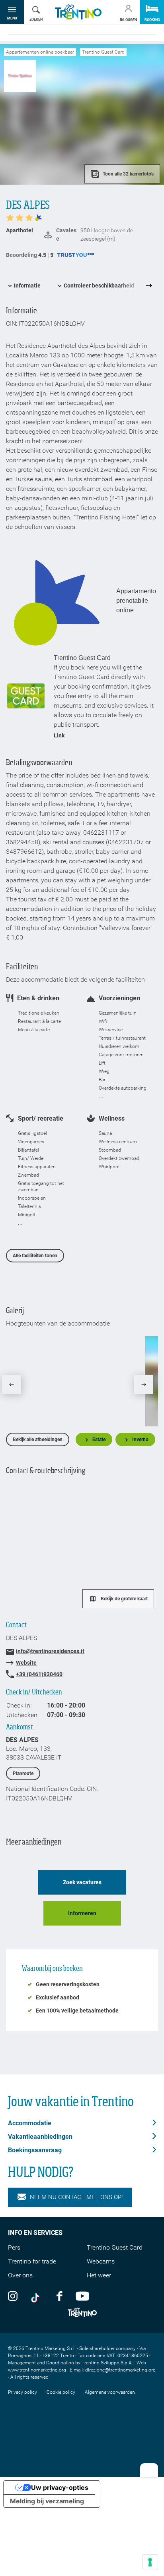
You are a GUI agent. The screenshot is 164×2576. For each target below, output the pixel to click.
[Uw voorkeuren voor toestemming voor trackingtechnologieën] (150, 2562)
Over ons (20, 2275)
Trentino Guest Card (115, 2247)
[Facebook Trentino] (59, 2296)
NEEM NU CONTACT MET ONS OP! (76, 2197)
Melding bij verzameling (47, 2501)
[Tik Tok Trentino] (37, 2296)
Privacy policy (22, 2392)
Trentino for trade (32, 2261)
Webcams (101, 2261)
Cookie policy (61, 2392)
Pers (14, 2247)
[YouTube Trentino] (82, 2296)
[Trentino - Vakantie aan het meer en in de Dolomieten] (78, 12)
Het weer (99, 2275)
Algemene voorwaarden (110, 2392)
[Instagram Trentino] (13, 2296)
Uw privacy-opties (60, 2487)
